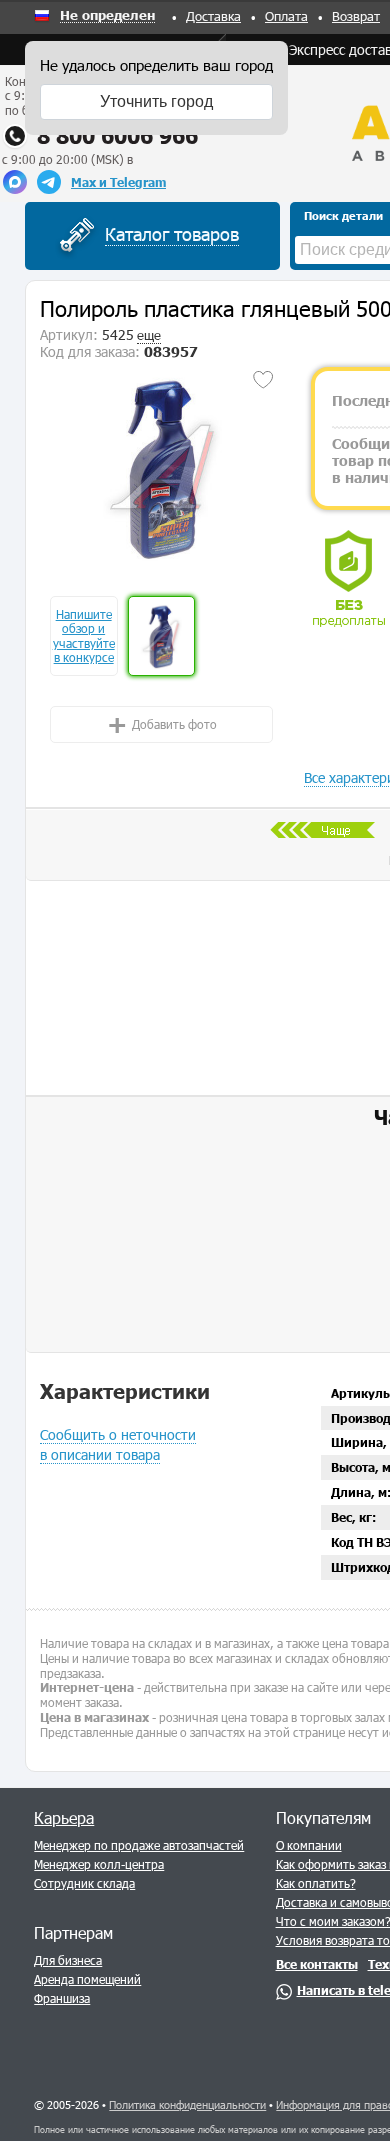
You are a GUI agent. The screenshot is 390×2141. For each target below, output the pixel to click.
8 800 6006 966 (117, 135)
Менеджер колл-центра (99, 1864)
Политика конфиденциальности (187, 2104)
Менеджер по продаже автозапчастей (139, 1845)
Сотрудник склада (84, 1883)
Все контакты (317, 1964)
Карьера (64, 1817)
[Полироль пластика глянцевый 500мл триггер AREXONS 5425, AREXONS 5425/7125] (161, 467)
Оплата (286, 16)
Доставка (213, 16)
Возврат (356, 16)
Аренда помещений (87, 1979)
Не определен (107, 16)
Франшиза (62, 1998)
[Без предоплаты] (349, 578)
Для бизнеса (68, 1960)
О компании (309, 1845)
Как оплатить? (316, 1883)
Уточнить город (156, 101)
